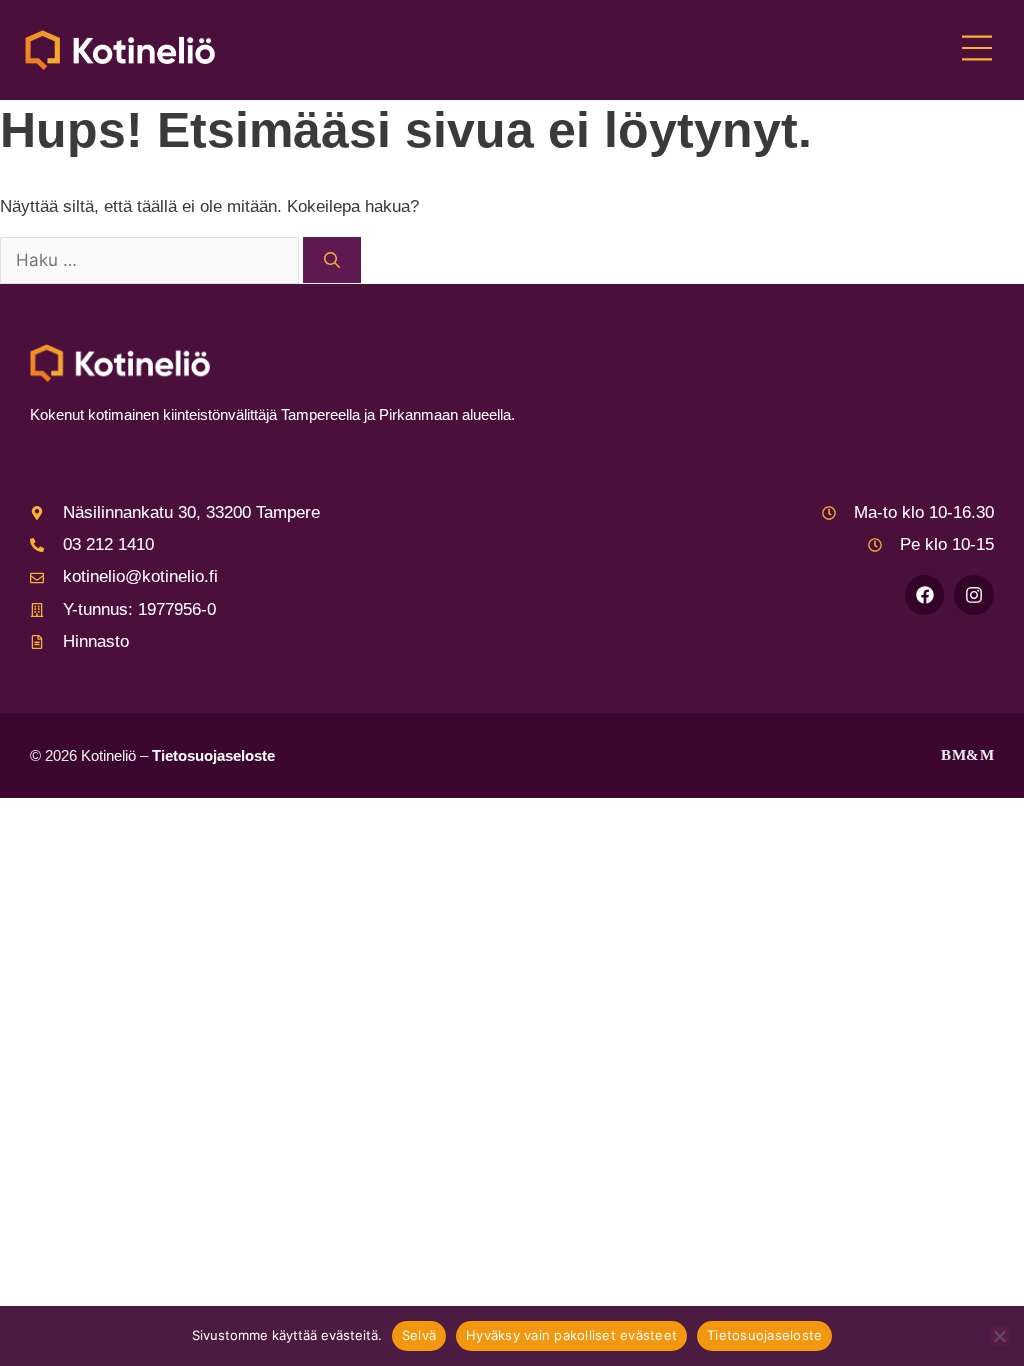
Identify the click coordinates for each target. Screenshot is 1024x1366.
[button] (976, 50)
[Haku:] (151, 261)
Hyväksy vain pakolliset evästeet (571, 1335)
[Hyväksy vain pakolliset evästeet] (999, 1336)
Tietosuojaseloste (213, 755)
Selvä (419, 1335)
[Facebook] (925, 595)
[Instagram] (974, 595)
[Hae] (332, 260)
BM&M (967, 755)
